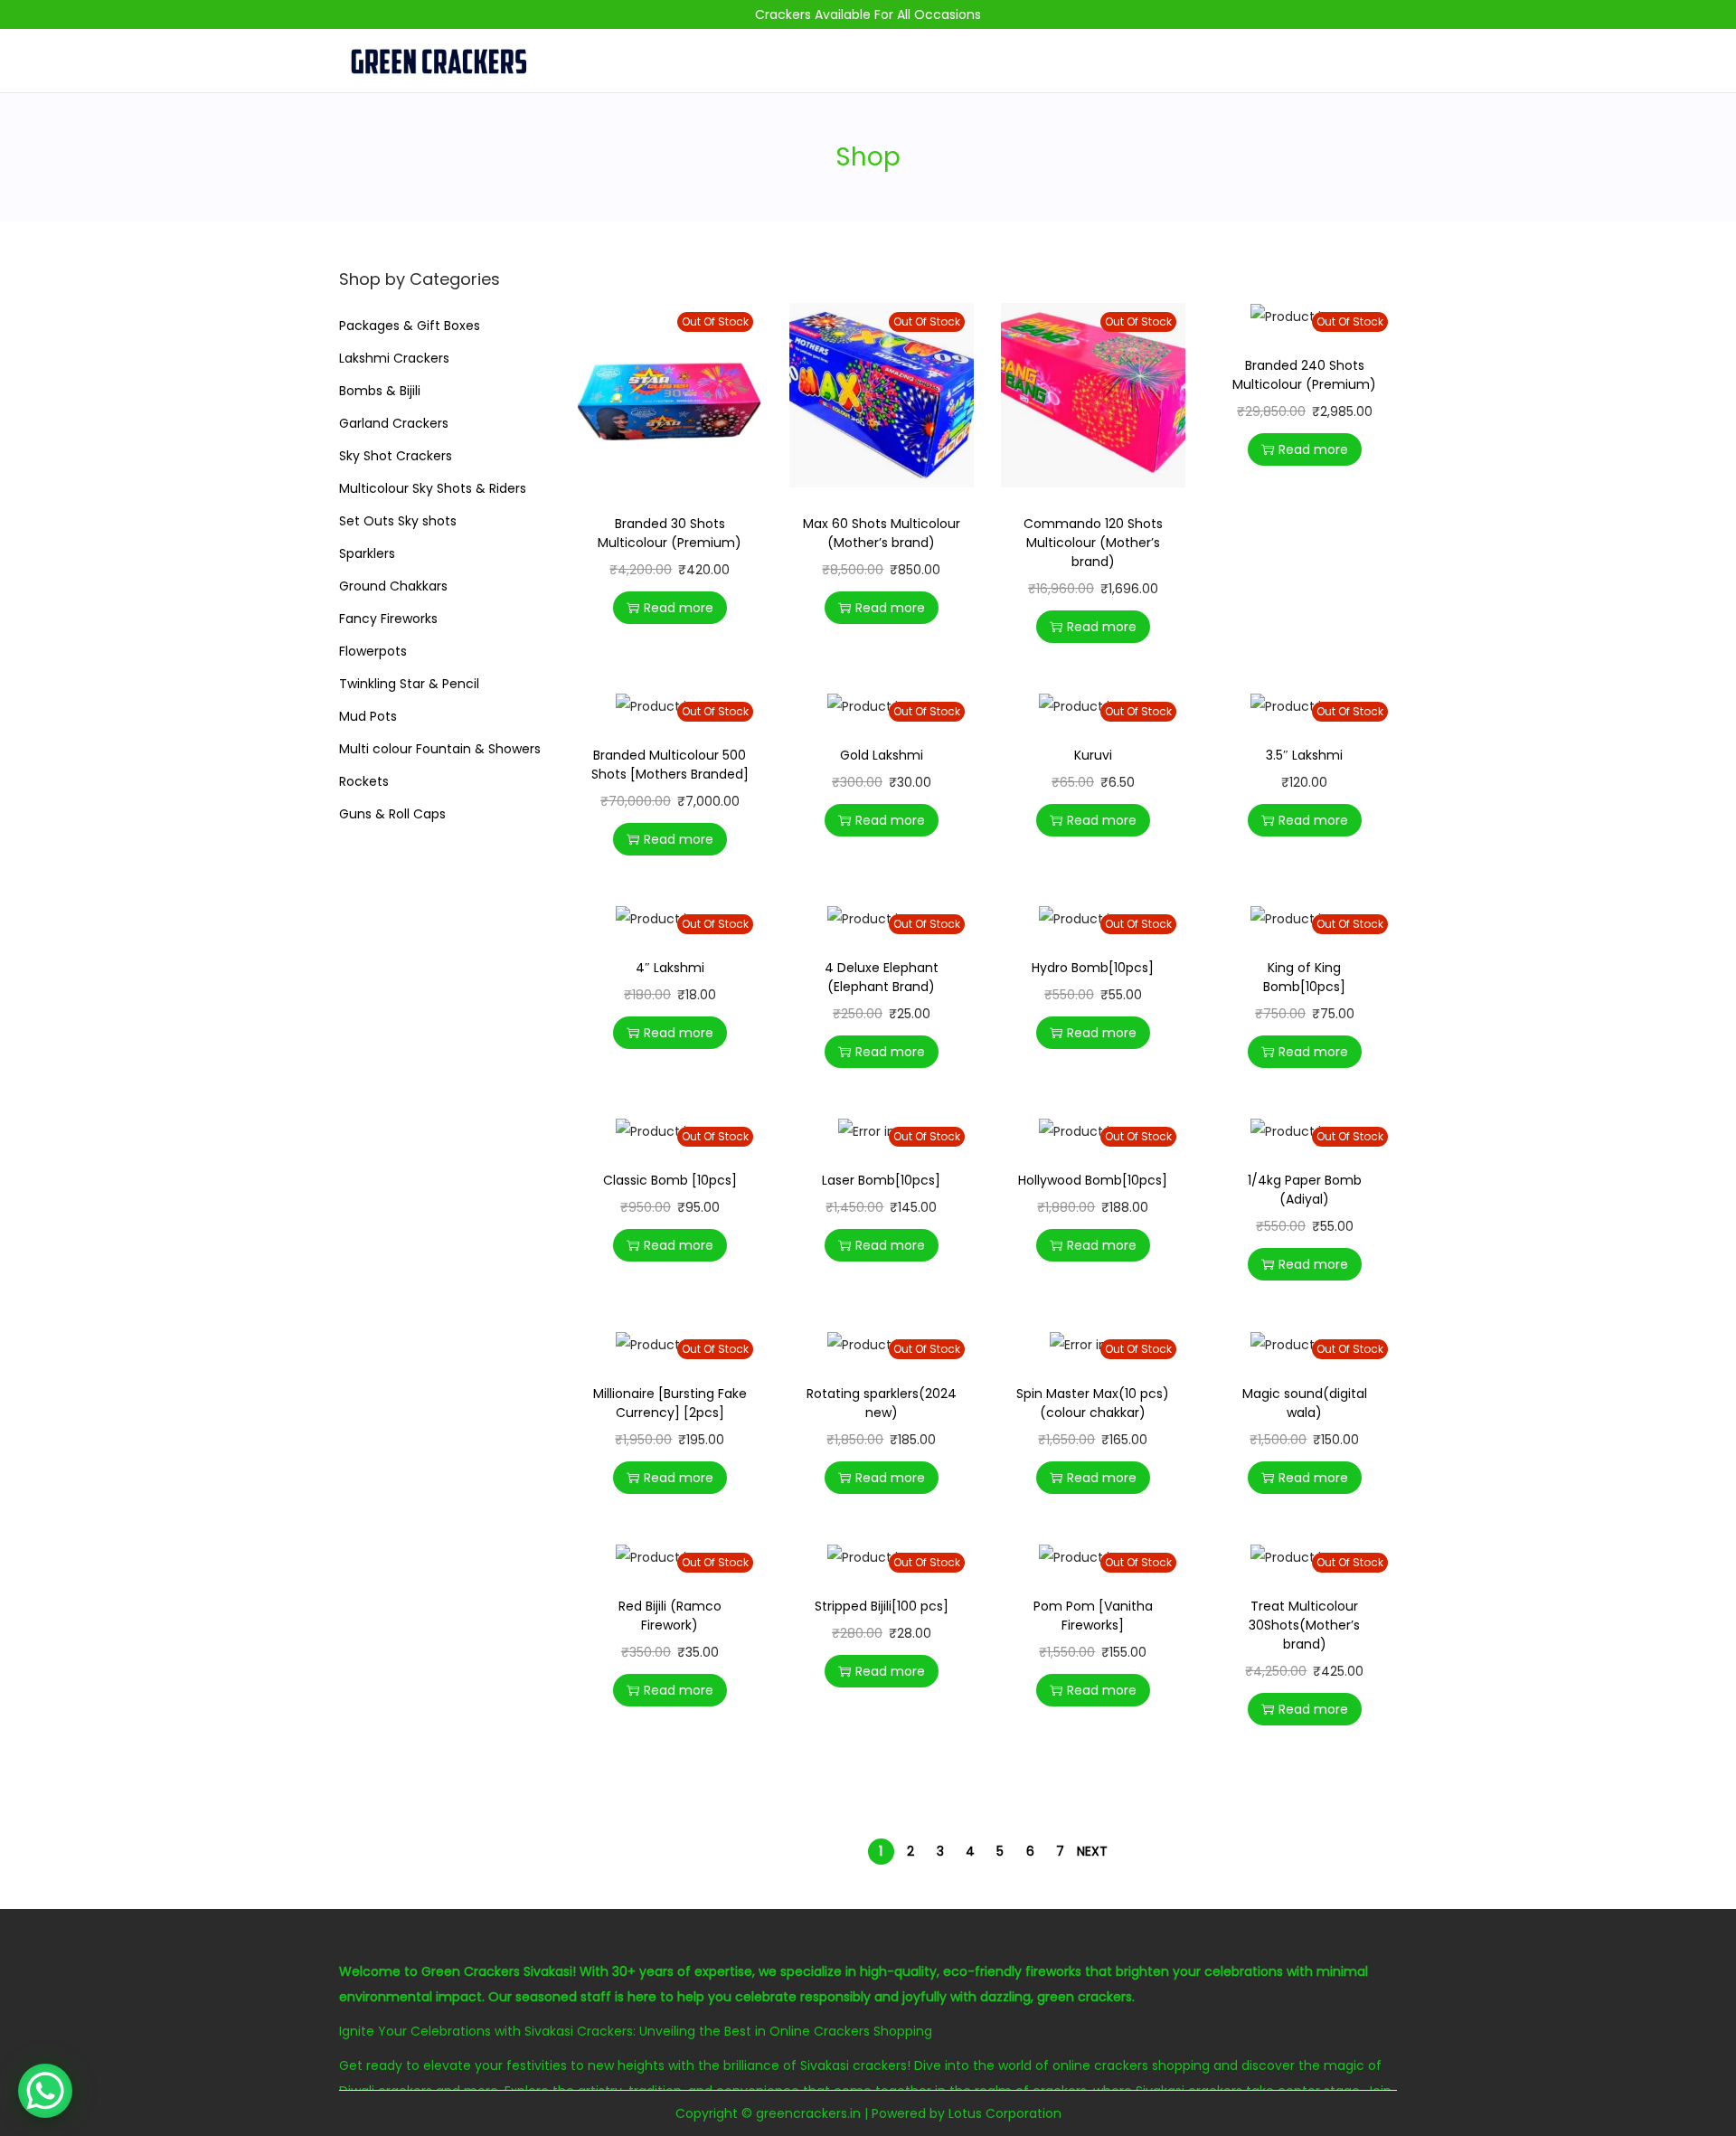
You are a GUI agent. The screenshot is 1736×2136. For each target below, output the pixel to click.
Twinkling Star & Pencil (409, 684)
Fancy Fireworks (388, 619)
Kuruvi (1093, 755)
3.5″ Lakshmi (1304, 755)
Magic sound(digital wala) (1305, 1403)
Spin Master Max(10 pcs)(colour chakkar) (1093, 1403)
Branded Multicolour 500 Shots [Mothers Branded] (670, 765)
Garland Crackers (394, 423)
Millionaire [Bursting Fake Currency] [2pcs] (670, 1403)
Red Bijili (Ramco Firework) (670, 1616)
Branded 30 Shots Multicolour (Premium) (670, 533)
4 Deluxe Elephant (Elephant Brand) (882, 977)
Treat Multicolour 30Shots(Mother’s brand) (1304, 1625)
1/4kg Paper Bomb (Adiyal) (1305, 1190)
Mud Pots (368, 716)
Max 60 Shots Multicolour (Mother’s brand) (882, 533)
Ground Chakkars (393, 586)
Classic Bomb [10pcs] (670, 1180)
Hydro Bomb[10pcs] (1093, 968)
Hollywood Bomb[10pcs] (1093, 1180)
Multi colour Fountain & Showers (440, 749)
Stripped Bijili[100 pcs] (882, 1606)
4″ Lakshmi (670, 968)
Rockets (364, 781)
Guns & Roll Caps (392, 814)
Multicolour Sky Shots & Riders (433, 488)
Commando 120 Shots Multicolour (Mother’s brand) (1093, 543)
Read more (679, 608)
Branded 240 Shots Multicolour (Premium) (1304, 375)
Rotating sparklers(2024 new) (882, 1403)
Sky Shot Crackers (396, 456)
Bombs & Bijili (380, 391)
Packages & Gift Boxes (410, 326)
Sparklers (367, 553)
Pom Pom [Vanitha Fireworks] (1093, 1616)
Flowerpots (373, 651)
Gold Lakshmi (882, 755)
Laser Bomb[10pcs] (881, 1180)
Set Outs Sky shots (398, 521)
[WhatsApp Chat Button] (45, 2091)
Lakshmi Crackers (394, 358)
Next (1092, 1851)
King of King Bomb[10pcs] (1304, 977)
